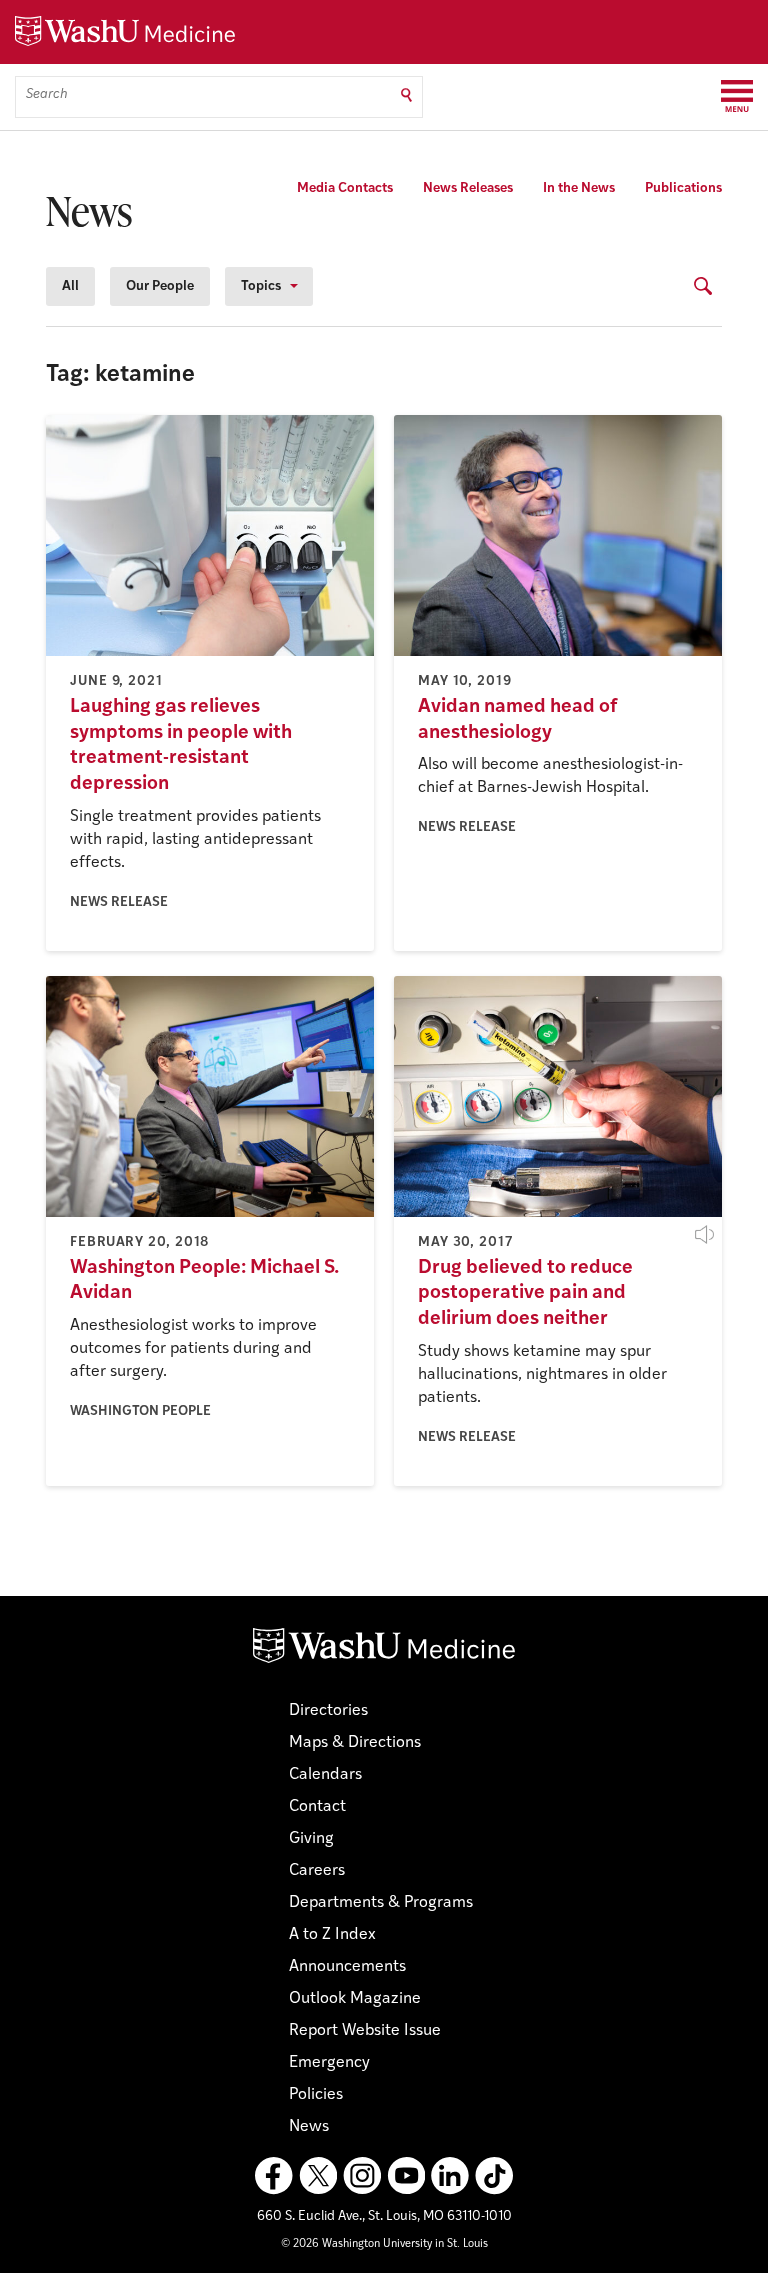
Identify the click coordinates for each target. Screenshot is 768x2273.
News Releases (468, 188)
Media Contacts (345, 188)
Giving (311, 1839)
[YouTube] (406, 2176)
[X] (318, 2176)
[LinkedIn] (450, 2176)
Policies (316, 2095)
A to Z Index (332, 1935)
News (309, 2127)
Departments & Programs (381, 1903)
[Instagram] (362, 2176)
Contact (317, 1807)
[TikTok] (494, 2176)
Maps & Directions (355, 1743)
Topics (261, 286)
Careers (317, 1871)
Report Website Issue (365, 2031)
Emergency (329, 2063)
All (70, 286)
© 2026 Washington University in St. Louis (384, 2244)
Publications (683, 188)
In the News (579, 188)
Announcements (347, 1967)
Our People (160, 286)
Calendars (325, 1775)
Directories (328, 1711)
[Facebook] (274, 2176)
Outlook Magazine (355, 1999)
